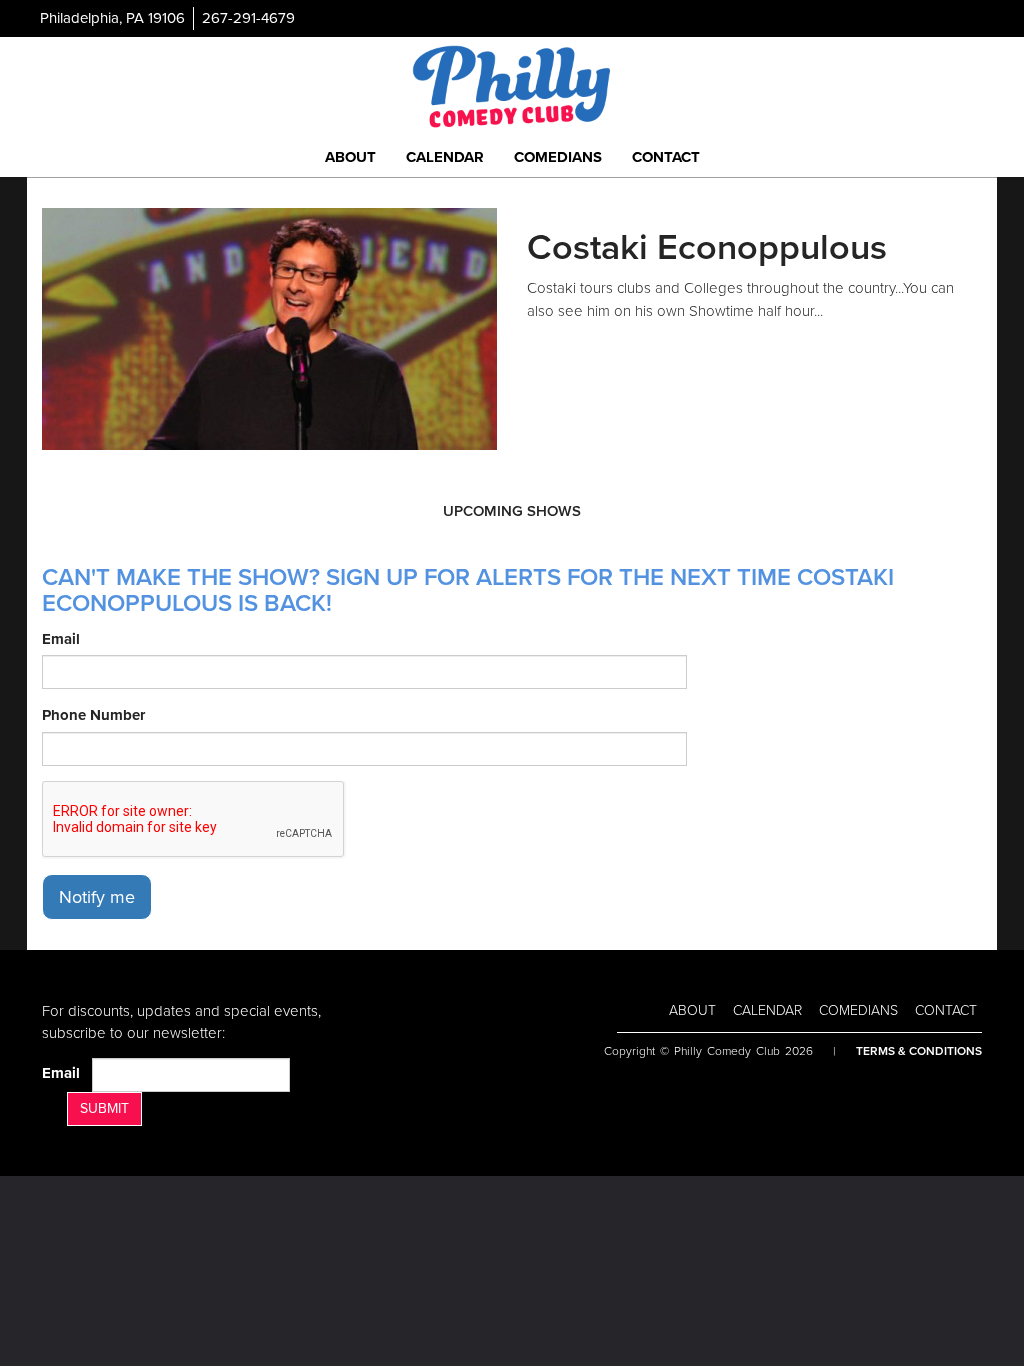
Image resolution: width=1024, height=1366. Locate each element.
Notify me (97, 897)
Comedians (558, 157)
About (350, 157)
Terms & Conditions (919, 1051)
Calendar (445, 157)
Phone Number (93, 715)
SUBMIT (104, 1108)
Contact (666, 157)
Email (61, 639)
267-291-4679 (248, 18)
